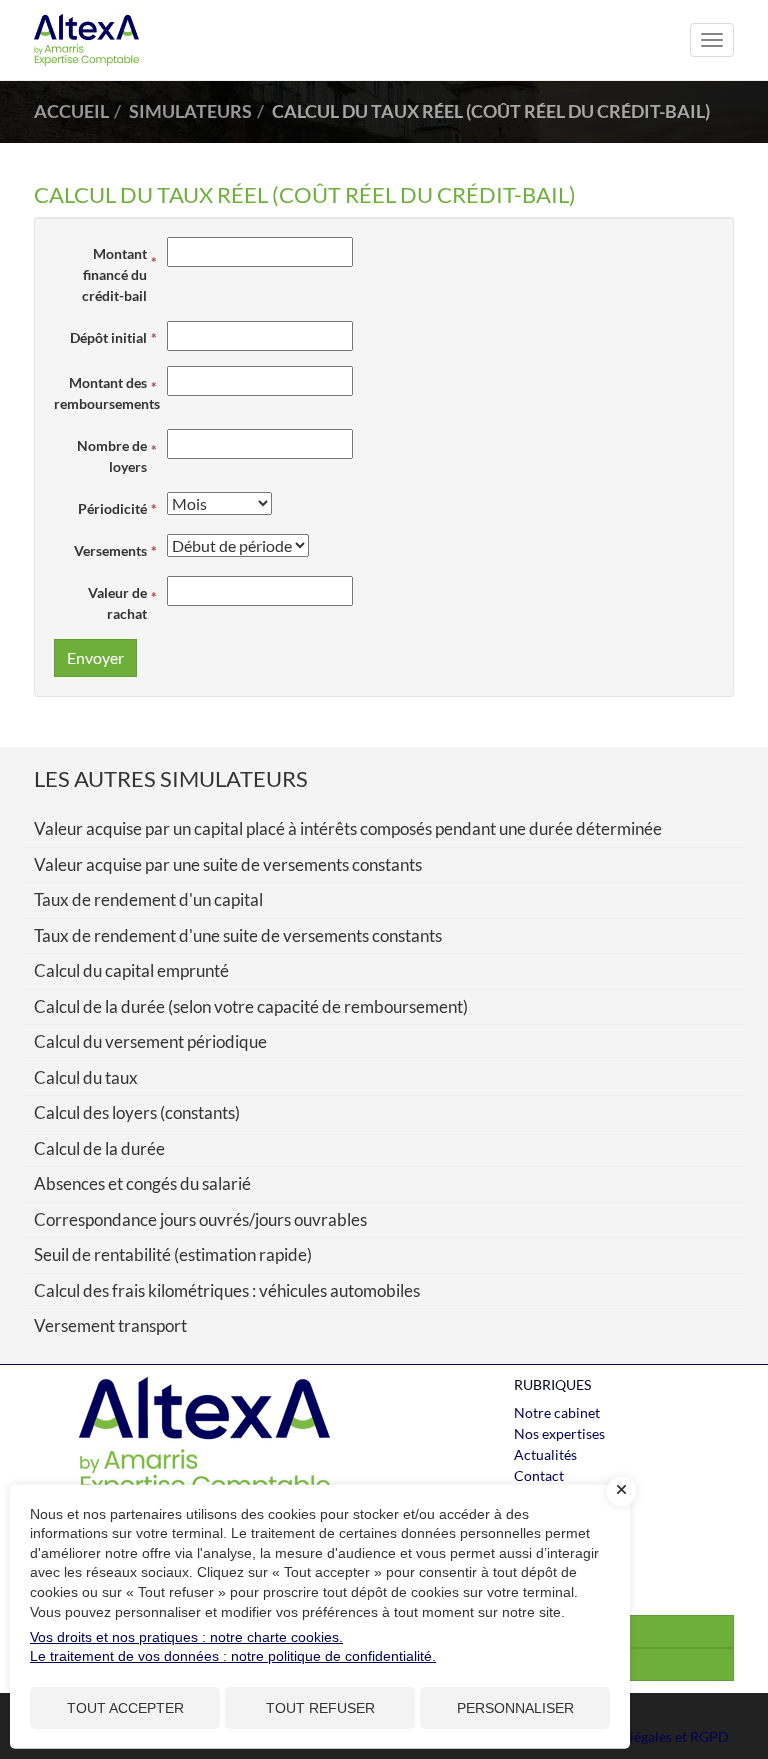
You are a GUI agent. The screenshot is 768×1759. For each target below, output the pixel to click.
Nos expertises (559, 1433)
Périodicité (112, 508)
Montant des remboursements (105, 393)
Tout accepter (125, 1708)
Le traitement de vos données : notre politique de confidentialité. (233, 1656)
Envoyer (95, 657)
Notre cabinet (557, 1412)
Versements (110, 550)
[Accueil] (204, 1439)
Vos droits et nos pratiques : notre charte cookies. (186, 1637)
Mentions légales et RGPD (648, 1736)
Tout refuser (320, 1708)
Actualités (545, 1454)
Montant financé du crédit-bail (114, 274)
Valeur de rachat (117, 603)
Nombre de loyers (112, 456)
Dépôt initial (108, 337)
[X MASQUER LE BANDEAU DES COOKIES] (622, 1491)
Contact (539, 1475)
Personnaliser (515, 1708)
